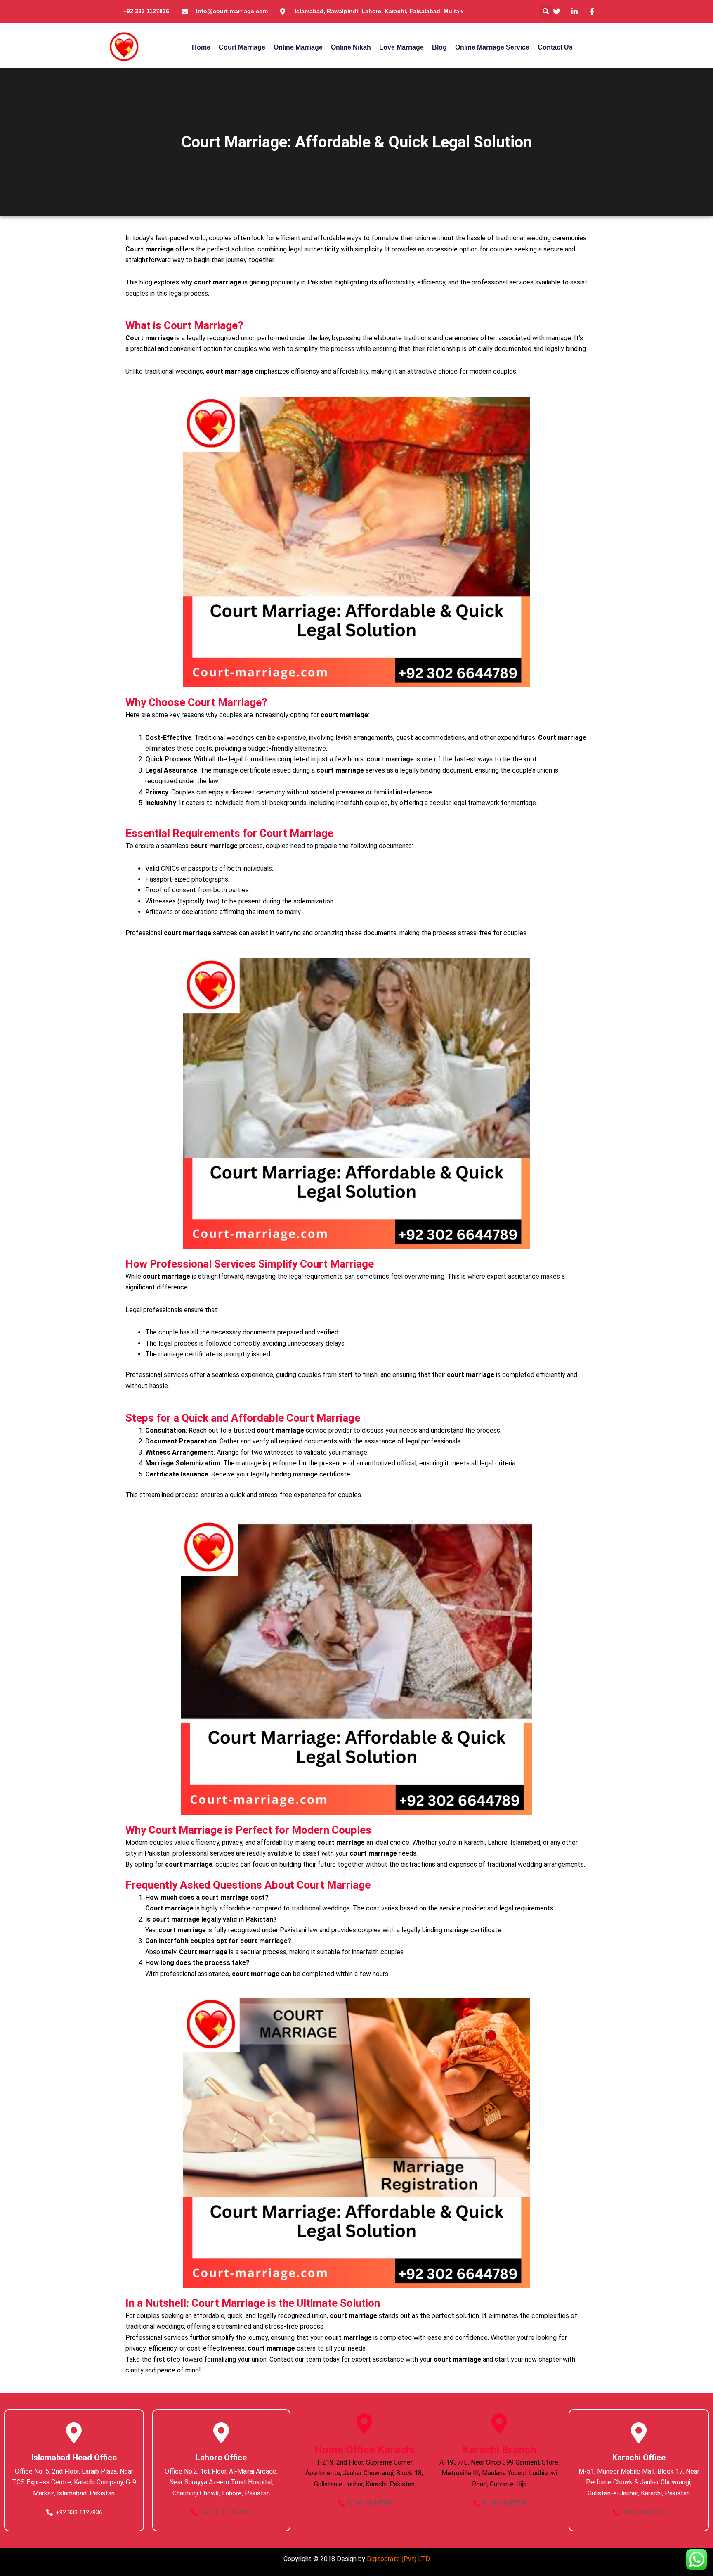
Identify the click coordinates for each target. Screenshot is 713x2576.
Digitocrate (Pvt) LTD (398, 2559)
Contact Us (555, 47)
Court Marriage (242, 47)
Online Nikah (351, 47)
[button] (546, 11)
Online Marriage (298, 47)
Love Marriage (401, 47)
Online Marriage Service (492, 47)
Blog (439, 47)
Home (201, 47)
